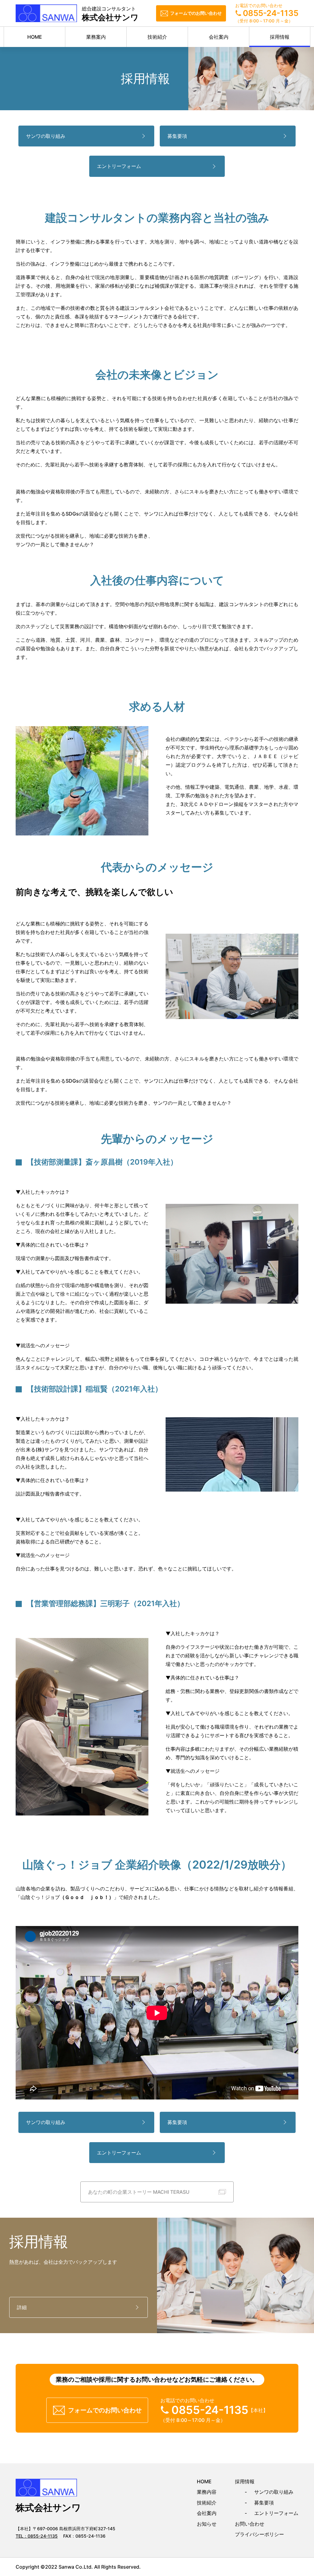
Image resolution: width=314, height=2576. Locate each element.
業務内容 (207, 2492)
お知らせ (207, 2524)
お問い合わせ (250, 2524)
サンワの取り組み (46, 136)
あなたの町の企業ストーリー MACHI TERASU (139, 2192)
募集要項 (177, 136)
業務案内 (96, 37)
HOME (35, 37)
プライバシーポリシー (259, 2534)
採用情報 (280, 37)
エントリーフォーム (119, 166)
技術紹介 (157, 37)
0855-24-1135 (43, 2536)
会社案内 (219, 37)
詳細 (22, 2307)
